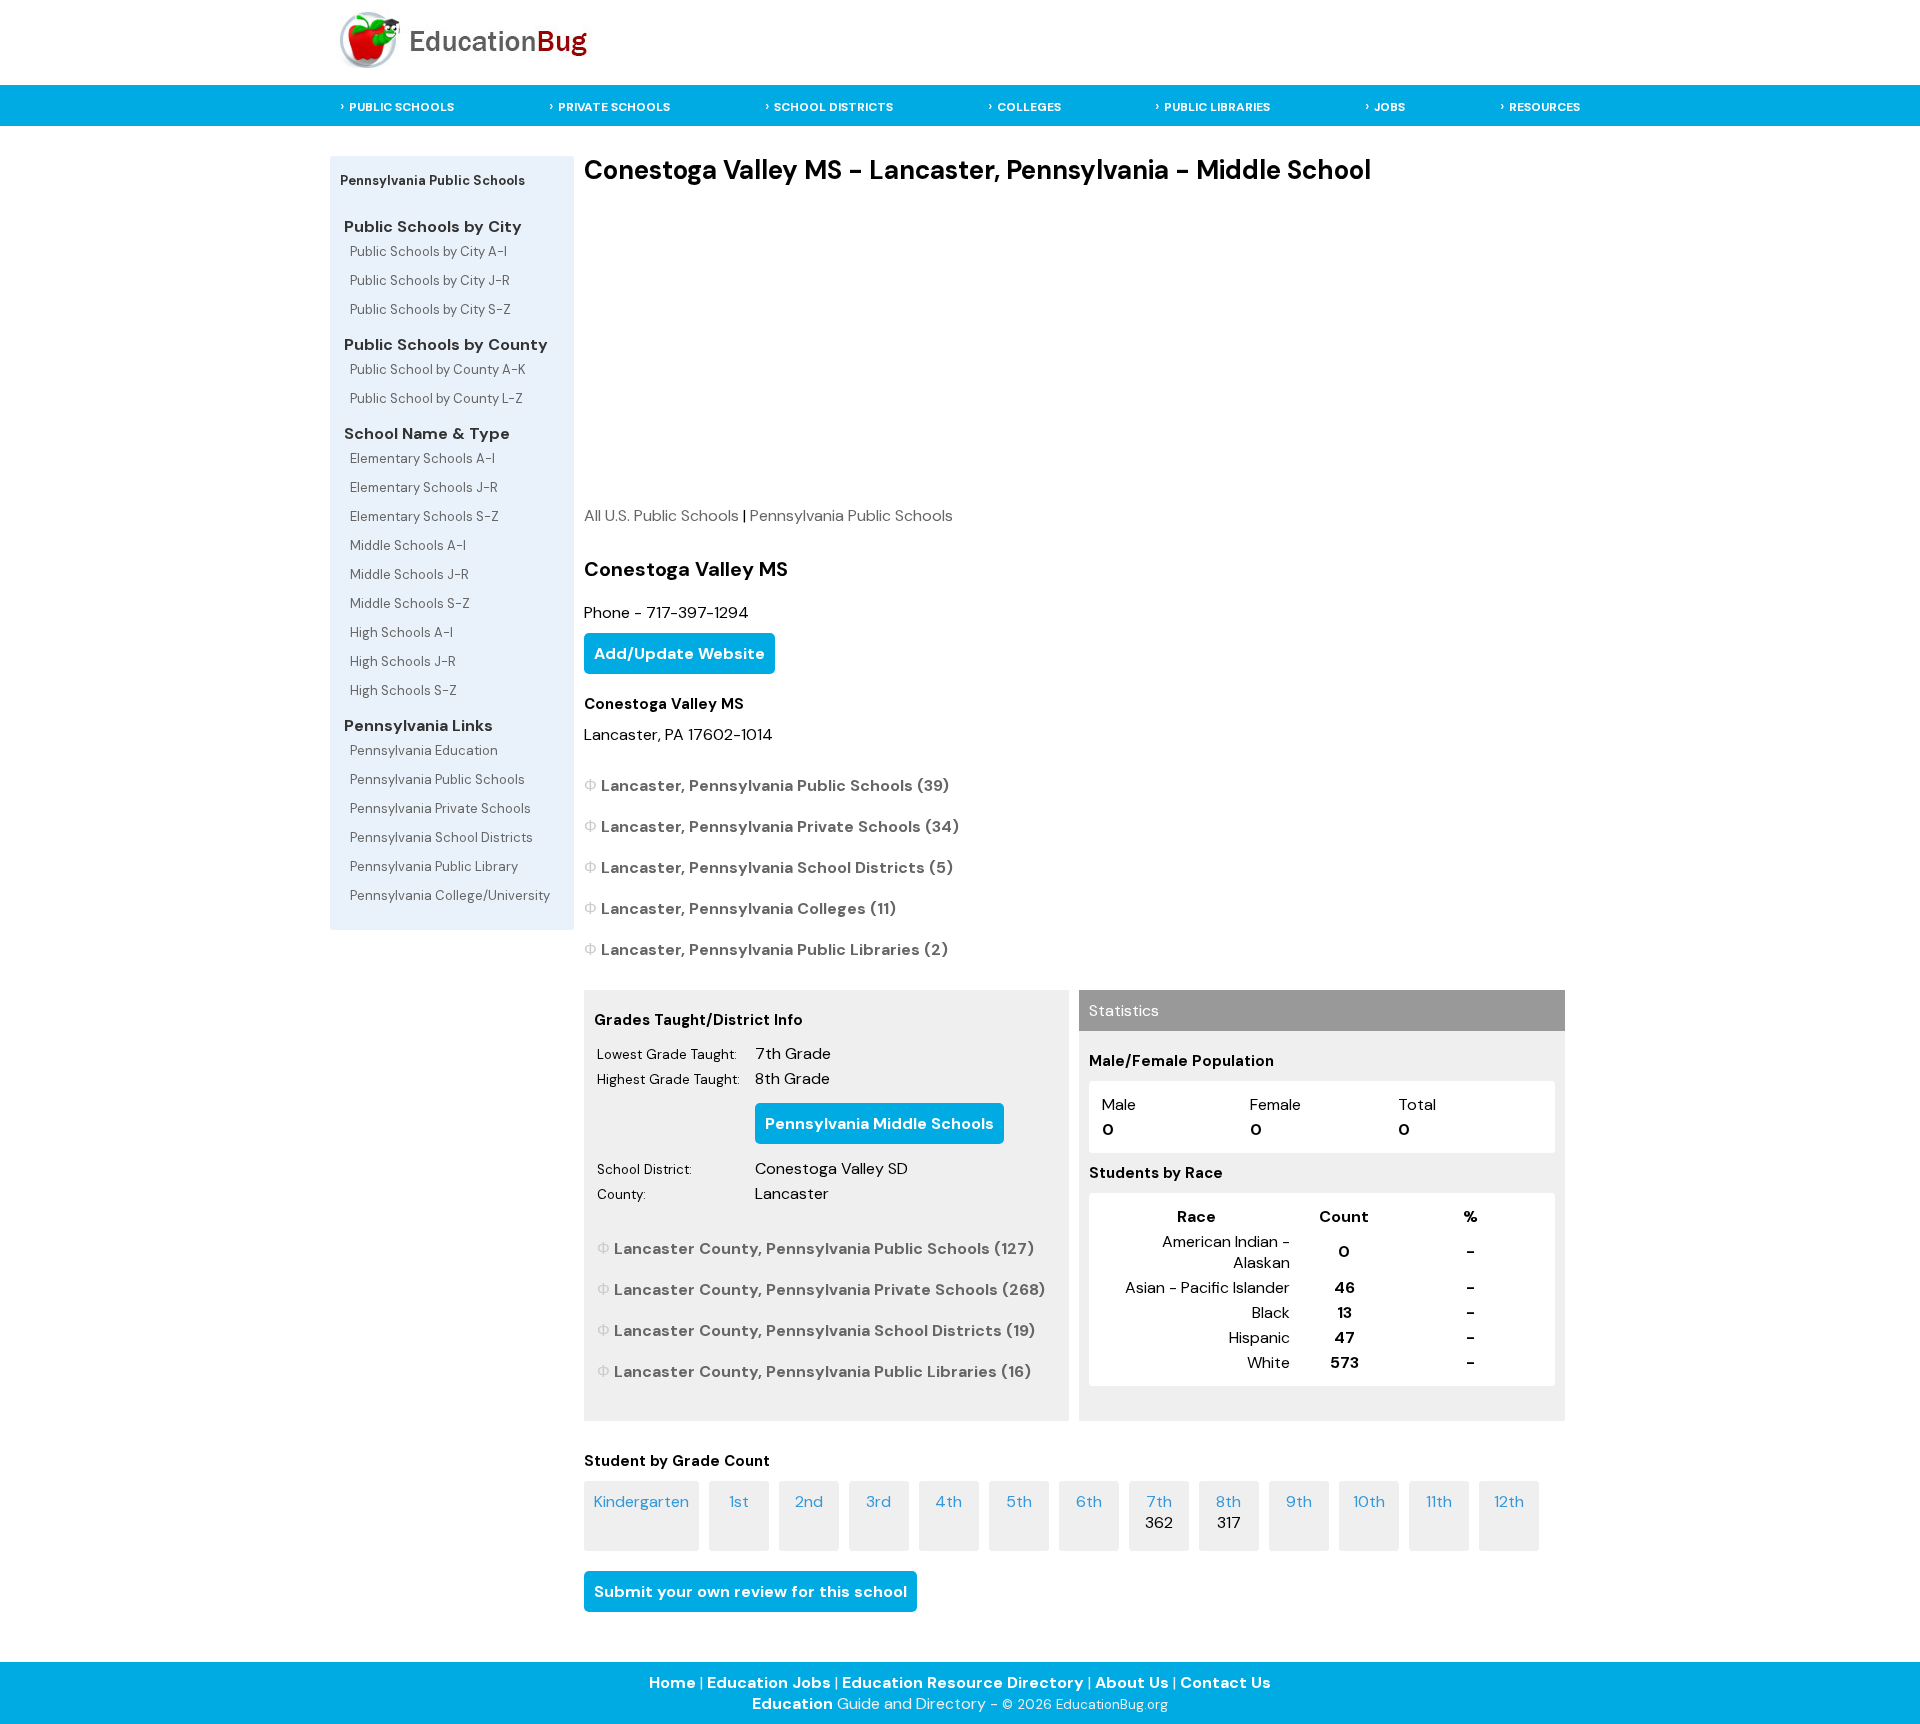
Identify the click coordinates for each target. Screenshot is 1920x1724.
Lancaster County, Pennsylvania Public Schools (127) (824, 1248)
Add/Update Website (679, 653)
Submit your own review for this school (750, 1591)
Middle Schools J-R (409, 574)
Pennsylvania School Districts (441, 837)
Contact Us (1225, 1682)
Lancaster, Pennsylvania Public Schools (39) (775, 785)
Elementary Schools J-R (424, 487)
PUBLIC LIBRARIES (1217, 107)
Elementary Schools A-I (422, 458)
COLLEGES (1029, 107)
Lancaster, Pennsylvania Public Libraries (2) (774, 949)
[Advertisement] (1074, 345)
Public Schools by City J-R (430, 280)
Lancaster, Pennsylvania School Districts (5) (777, 867)
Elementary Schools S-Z (424, 516)
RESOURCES (1544, 107)
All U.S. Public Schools (661, 515)
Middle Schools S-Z (410, 603)
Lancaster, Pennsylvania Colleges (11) (748, 908)
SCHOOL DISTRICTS (833, 107)
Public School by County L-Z (436, 398)
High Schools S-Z (403, 690)
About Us (1132, 1682)
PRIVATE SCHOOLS (614, 107)
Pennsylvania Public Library (434, 866)
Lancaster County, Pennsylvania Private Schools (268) (829, 1289)
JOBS (1389, 107)
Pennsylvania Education (424, 750)
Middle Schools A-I (408, 545)
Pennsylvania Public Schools (437, 779)
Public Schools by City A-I (428, 251)
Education (792, 1703)
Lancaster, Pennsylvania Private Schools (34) (780, 826)
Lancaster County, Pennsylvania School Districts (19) (824, 1330)
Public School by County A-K (438, 369)
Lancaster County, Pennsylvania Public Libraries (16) (822, 1371)
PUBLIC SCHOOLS (401, 107)
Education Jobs (769, 1682)
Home (672, 1682)
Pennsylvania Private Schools (440, 808)
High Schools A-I (401, 632)
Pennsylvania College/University (450, 895)
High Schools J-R (403, 661)
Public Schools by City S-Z (430, 309)
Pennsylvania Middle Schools (879, 1123)
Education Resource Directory (963, 1682)
